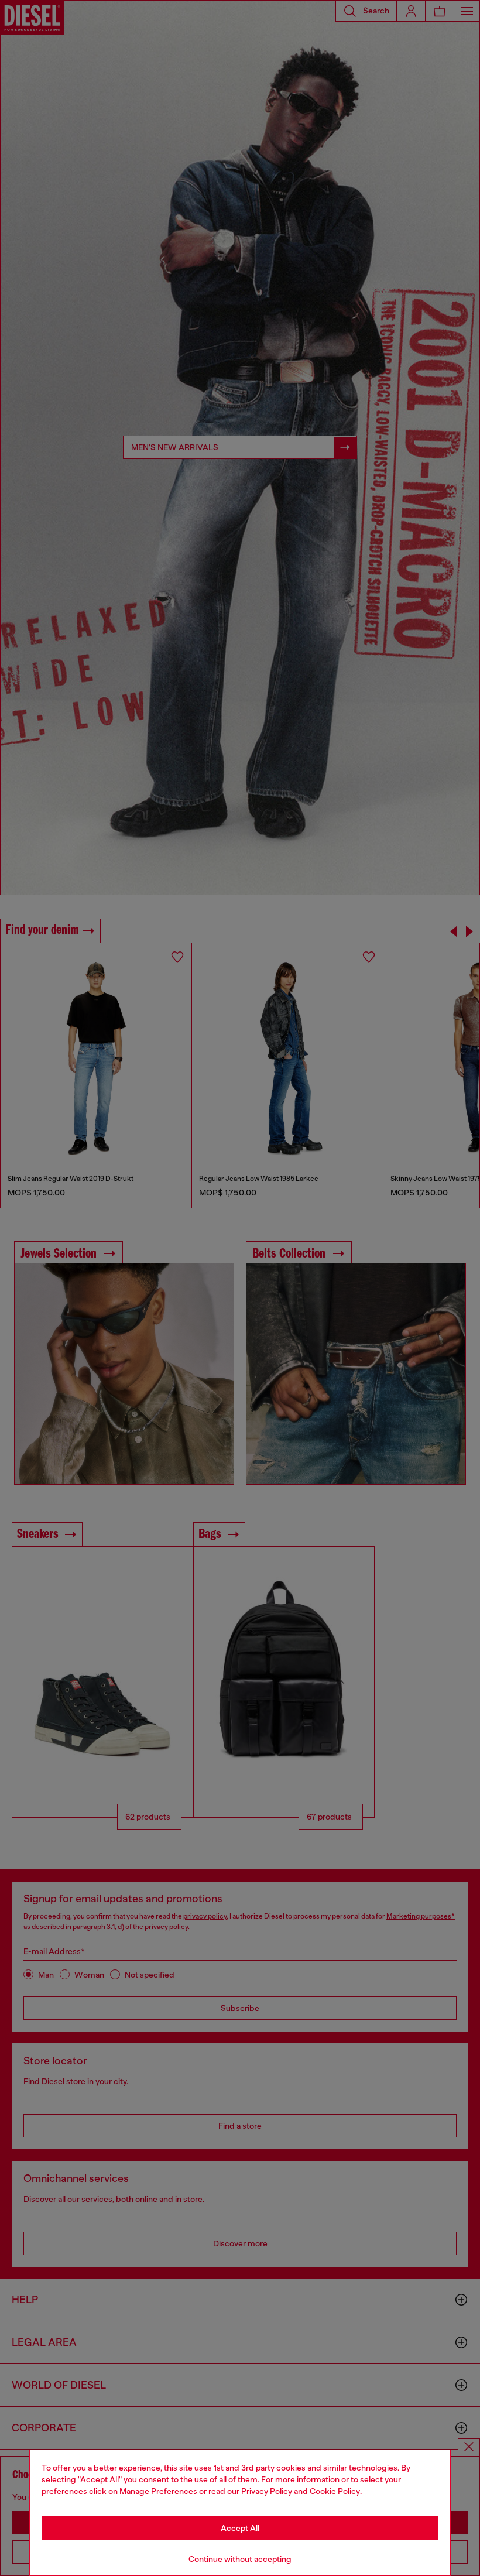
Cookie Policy (335, 2491)
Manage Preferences (158, 2491)
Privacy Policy (267, 2491)
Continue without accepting (240, 2559)
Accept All (240, 2528)
